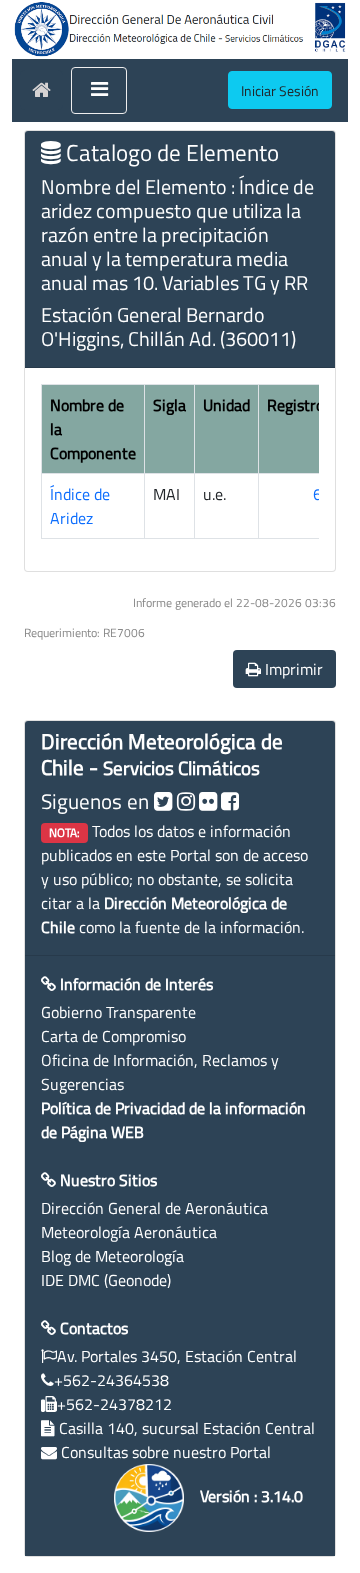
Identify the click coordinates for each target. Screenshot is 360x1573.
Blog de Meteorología (112, 1256)
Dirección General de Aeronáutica (154, 1208)
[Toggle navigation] (99, 91)
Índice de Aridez (80, 506)
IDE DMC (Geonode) (106, 1280)
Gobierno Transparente (118, 1012)
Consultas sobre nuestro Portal (166, 1452)
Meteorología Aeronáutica (129, 1232)
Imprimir (292, 669)
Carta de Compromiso (113, 1036)
